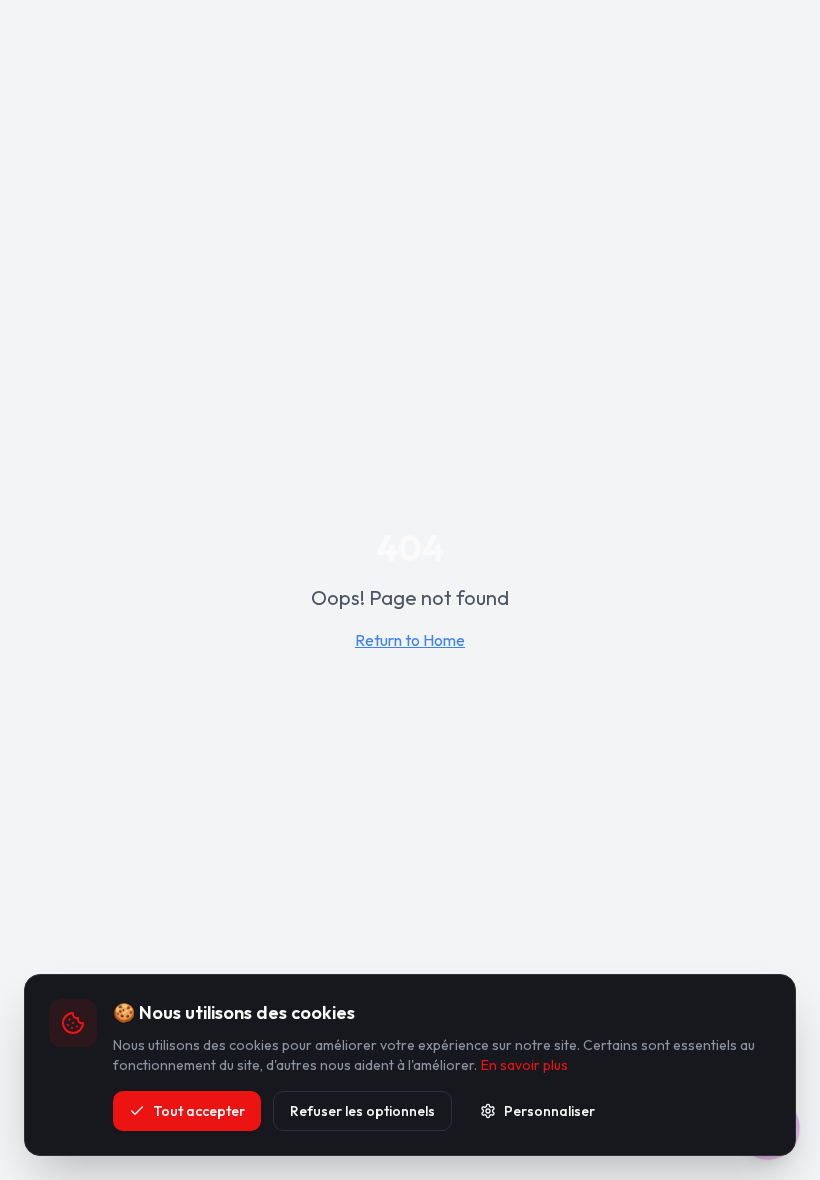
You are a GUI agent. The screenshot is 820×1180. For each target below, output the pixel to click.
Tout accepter (199, 1111)
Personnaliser (549, 1111)
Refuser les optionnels (362, 1111)
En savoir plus (524, 1065)
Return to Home (410, 640)
